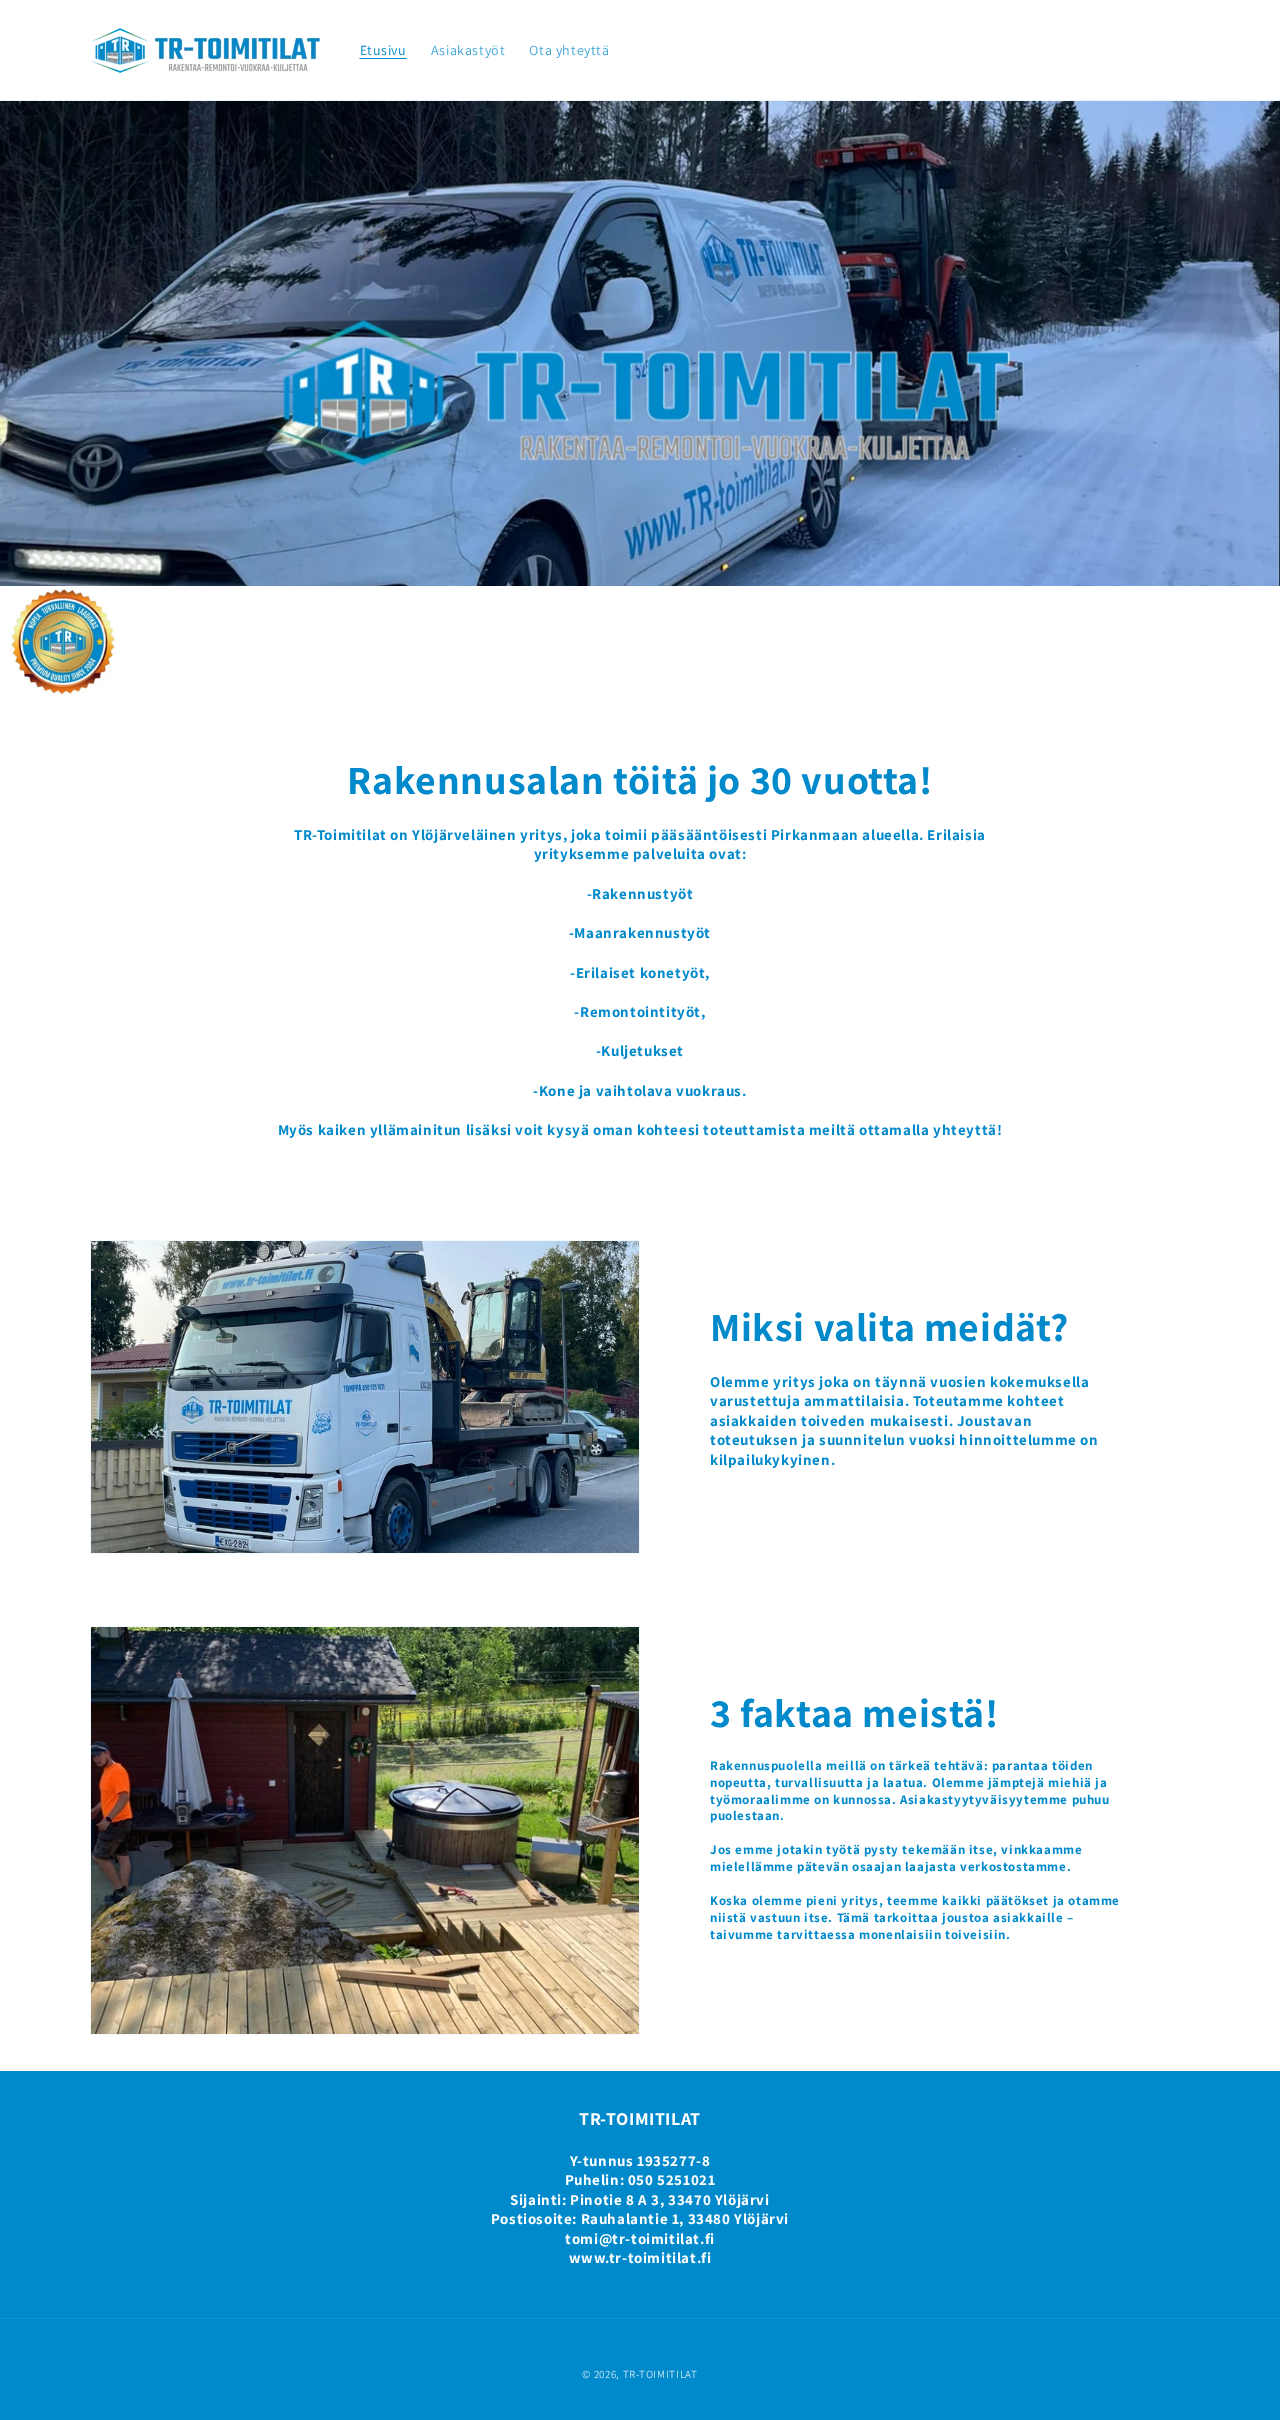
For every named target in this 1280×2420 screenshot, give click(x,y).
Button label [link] (640, 708)
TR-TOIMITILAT (660, 2374)
